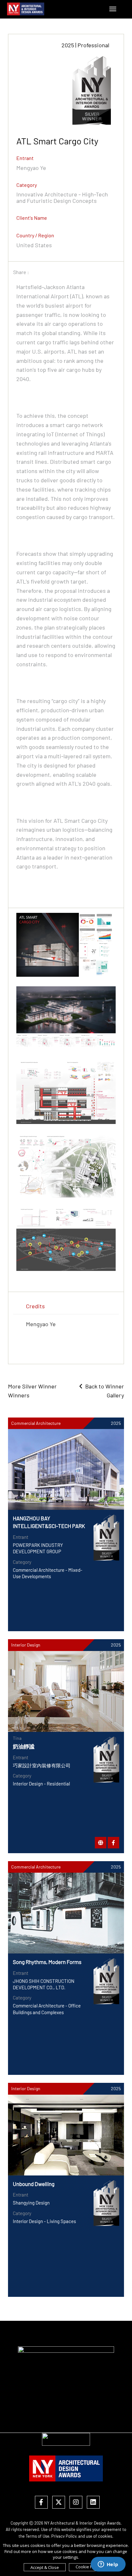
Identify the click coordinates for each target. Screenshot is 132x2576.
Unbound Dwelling (34, 2184)
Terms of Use (37, 2536)
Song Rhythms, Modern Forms (47, 1962)
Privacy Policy (64, 2536)
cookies (105, 2536)
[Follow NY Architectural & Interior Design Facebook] (41, 2503)
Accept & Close (45, 2567)
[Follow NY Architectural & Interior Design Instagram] (76, 2503)
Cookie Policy (88, 2567)
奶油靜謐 (24, 1746)
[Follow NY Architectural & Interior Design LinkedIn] (93, 2503)
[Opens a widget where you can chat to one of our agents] (108, 2565)
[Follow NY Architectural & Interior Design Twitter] (59, 2503)
